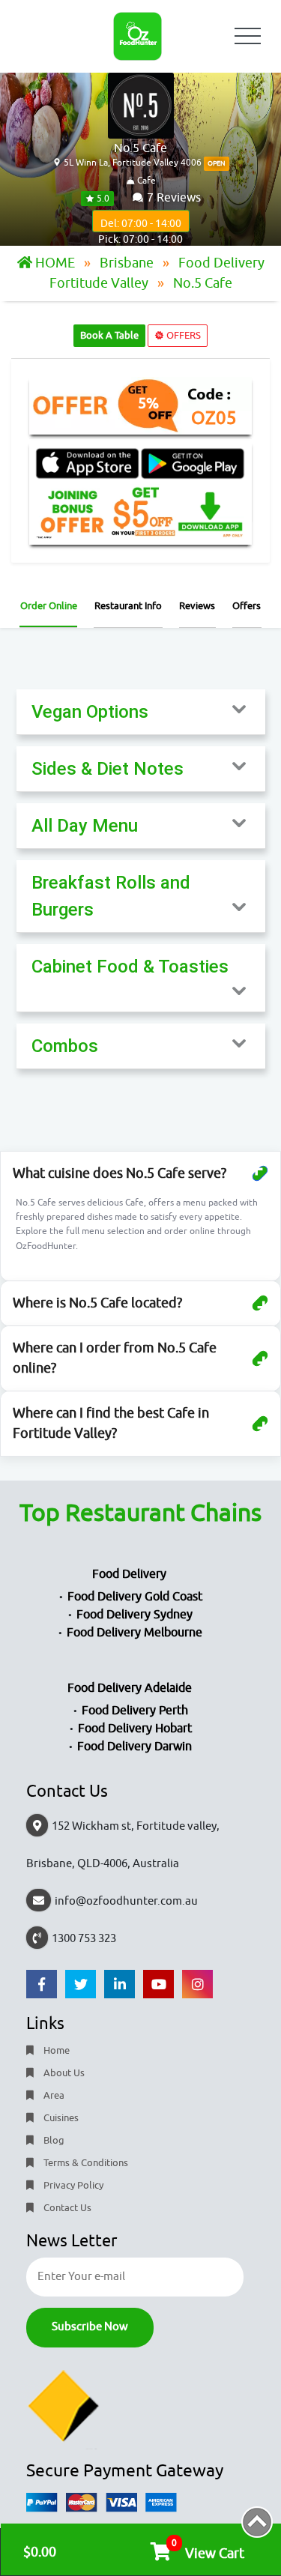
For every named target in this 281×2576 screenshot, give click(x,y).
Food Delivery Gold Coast (135, 1597)
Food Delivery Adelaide (130, 1688)
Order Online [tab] (49, 606)
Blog (53, 2140)
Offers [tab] (247, 606)
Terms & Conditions (85, 2163)
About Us (63, 2073)
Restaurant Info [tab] (128, 606)
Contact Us (66, 2208)
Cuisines (60, 2118)
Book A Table (109, 335)
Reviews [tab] (197, 606)
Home (55, 2050)
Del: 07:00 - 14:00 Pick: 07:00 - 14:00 (140, 225)
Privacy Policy (72, 2185)
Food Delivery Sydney (135, 1615)
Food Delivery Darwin (135, 1747)
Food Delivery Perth (135, 1711)
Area (53, 2095)
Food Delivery (129, 1574)
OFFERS (182, 335)
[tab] (141, 712)
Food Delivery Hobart (135, 1729)
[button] (141, 712)
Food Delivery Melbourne (135, 1633)
